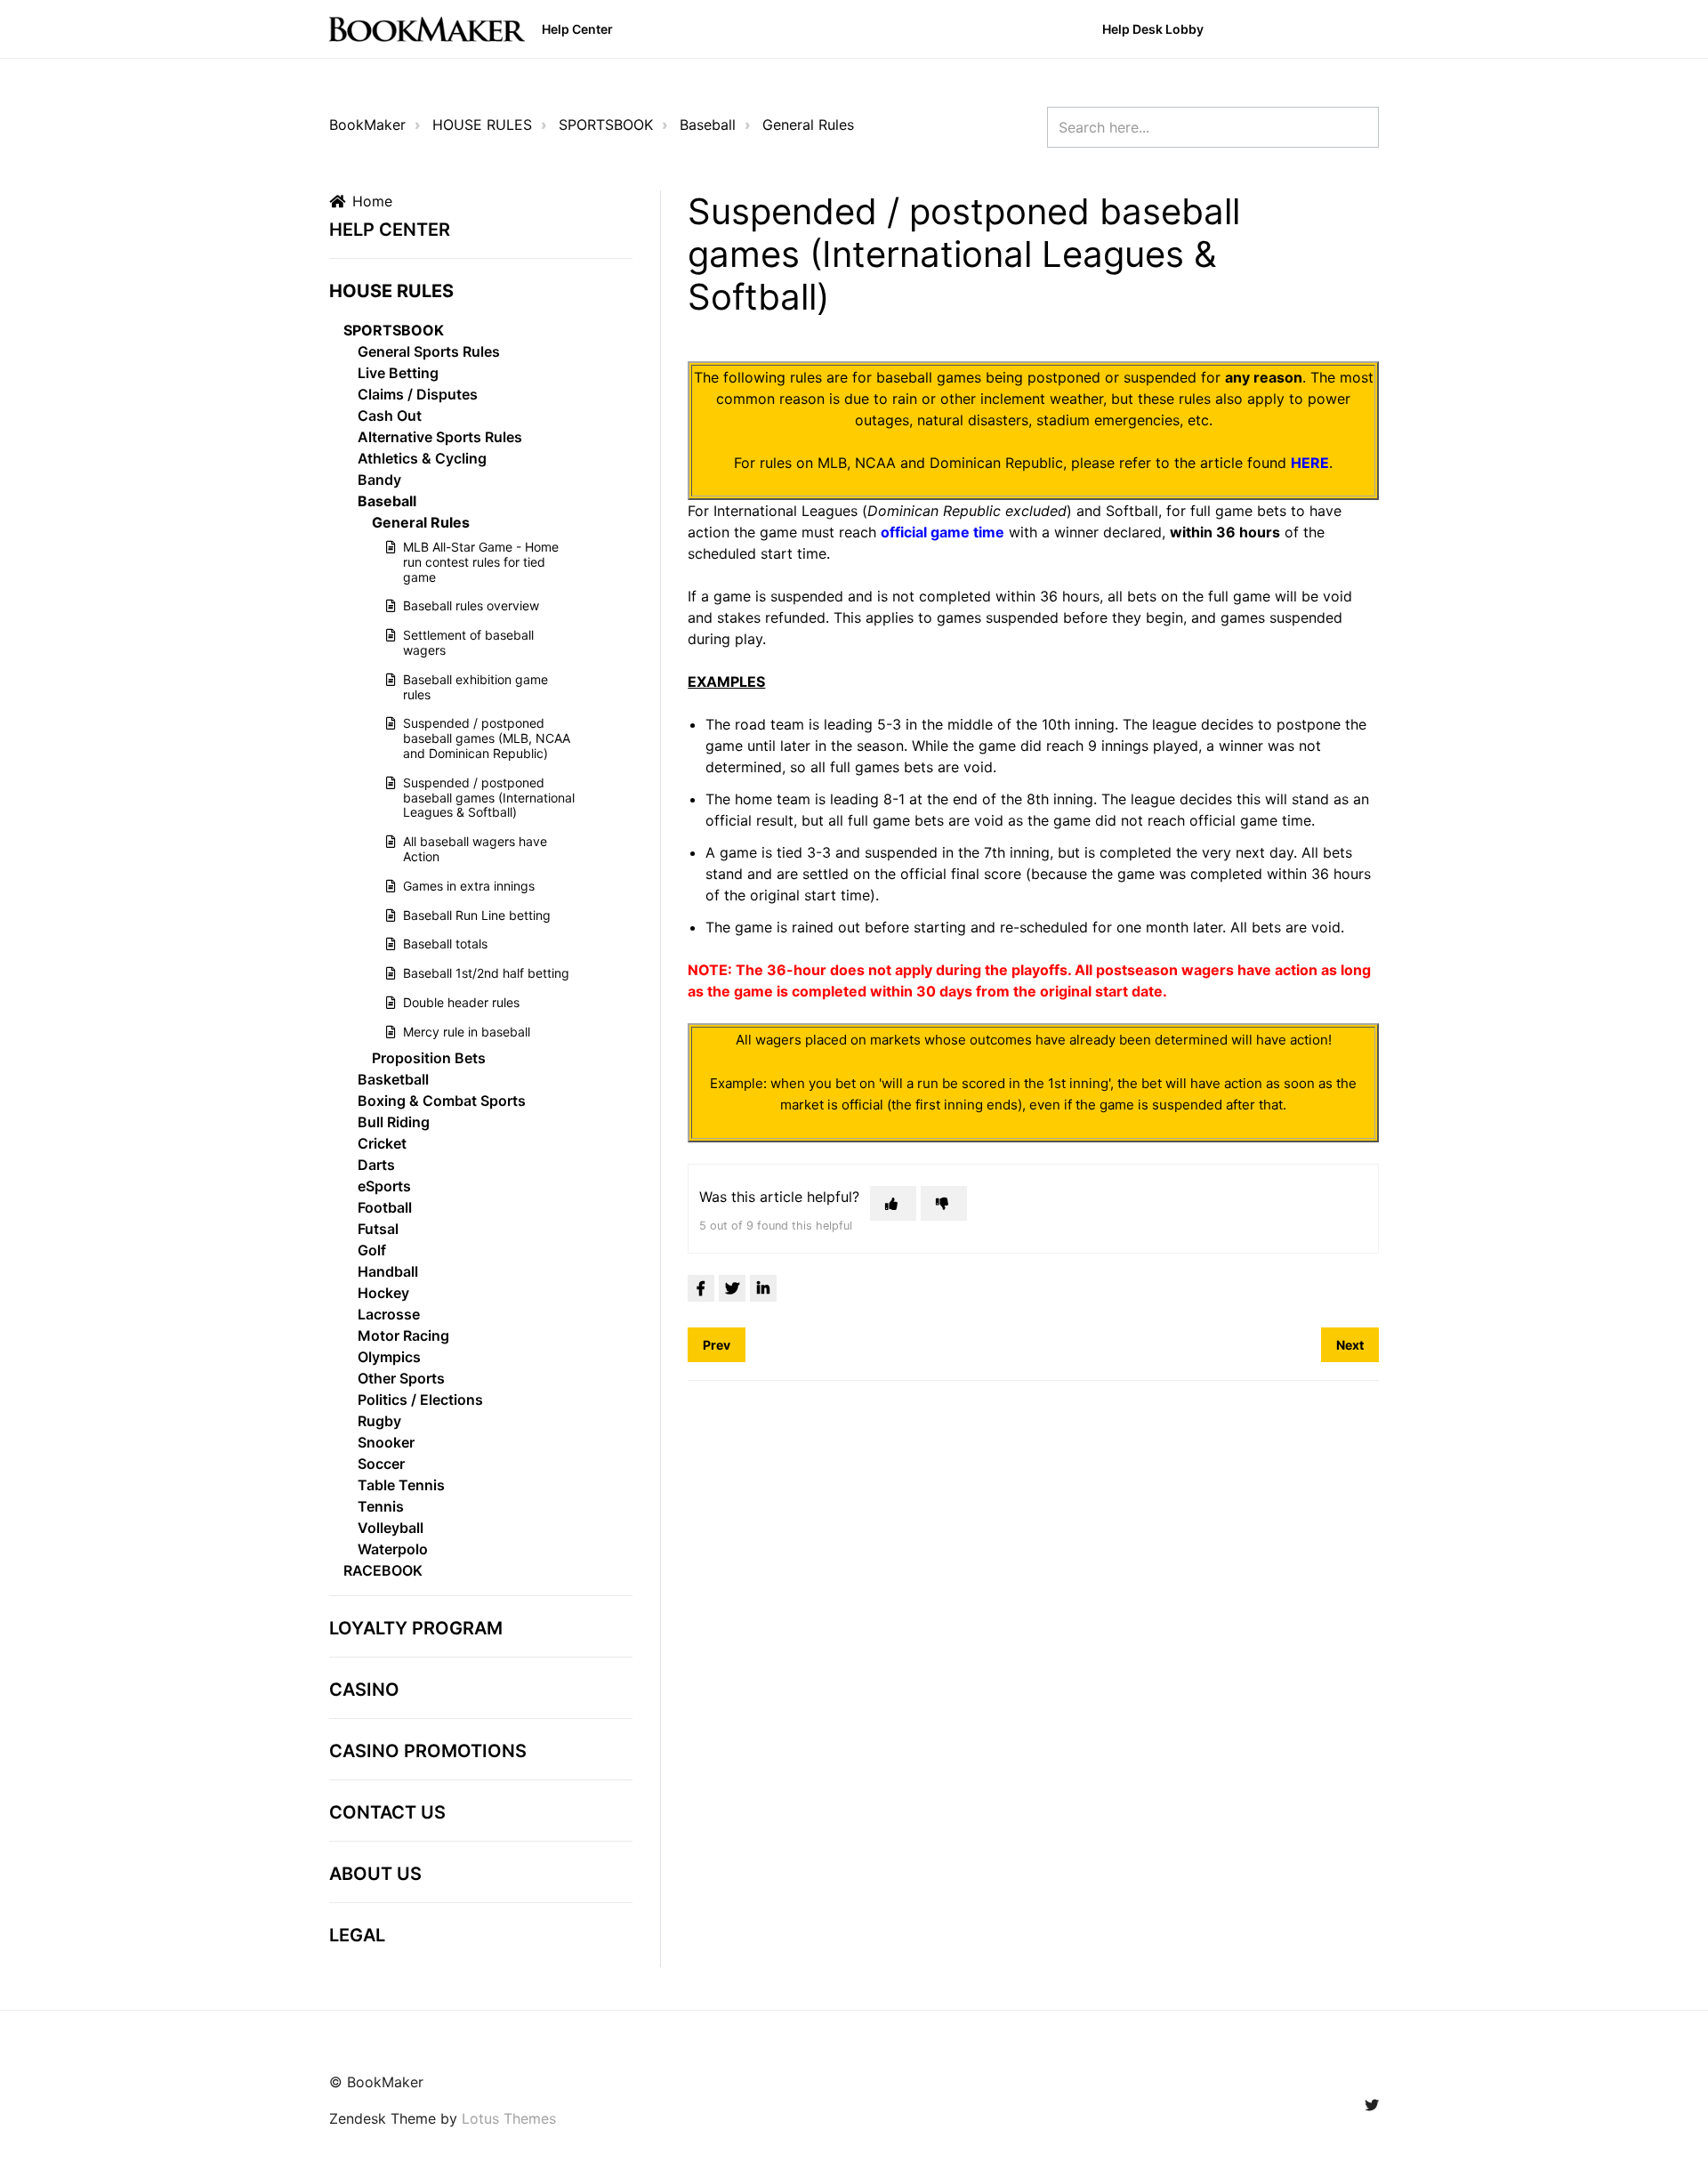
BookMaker (367, 125)
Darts (376, 1165)
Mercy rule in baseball (467, 1032)
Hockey (383, 1293)
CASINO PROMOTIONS (428, 1751)
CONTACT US (387, 1812)
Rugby (379, 1421)
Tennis (381, 1506)
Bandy (379, 480)
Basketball (393, 1079)
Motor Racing (403, 1335)
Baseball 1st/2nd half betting (486, 973)
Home (372, 201)
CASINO (364, 1690)
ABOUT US (375, 1874)
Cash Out (390, 415)
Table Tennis (401, 1485)
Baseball (708, 125)
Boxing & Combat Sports (442, 1101)
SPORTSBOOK (606, 125)
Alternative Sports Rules (440, 437)
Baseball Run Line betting (477, 915)
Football (385, 1207)
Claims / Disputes (418, 394)
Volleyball (391, 1528)
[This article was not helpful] (944, 1203)
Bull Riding (394, 1122)
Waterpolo (393, 1549)
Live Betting (398, 373)
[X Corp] (732, 1288)
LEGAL (357, 1935)
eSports (384, 1186)
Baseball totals (445, 944)
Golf (372, 1250)
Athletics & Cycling (422, 458)
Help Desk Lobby (1153, 29)
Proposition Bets (429, 1058)
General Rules (808, 125)
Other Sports (401, 1378)
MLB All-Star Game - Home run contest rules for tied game (481, 562)
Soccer (381, 1464)
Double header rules (461, 1002)
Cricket (382, 1143)
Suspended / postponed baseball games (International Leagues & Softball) (489, 798)
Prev (717, 1345)
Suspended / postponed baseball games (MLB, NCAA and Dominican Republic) (487, 738)
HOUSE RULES (482, 125)
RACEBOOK (383, 1570)
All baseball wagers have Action (475, 849)
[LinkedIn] (763, 1288)
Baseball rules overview (471, 605)
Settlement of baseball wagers (468, 642)
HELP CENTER (390, 230)
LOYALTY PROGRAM (416, 1628)
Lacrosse (389, 1314)
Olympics (389, 1357)
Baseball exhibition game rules (475, 687)
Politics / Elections (420, 1400)
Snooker (386, 1442)
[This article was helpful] (893, 1203)
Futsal (378, 1229)
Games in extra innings (469, 886)
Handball (388, 1271)
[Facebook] (701, 1288)
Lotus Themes (509, 2118)
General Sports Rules (429, 351)
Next (1350, 1345)
